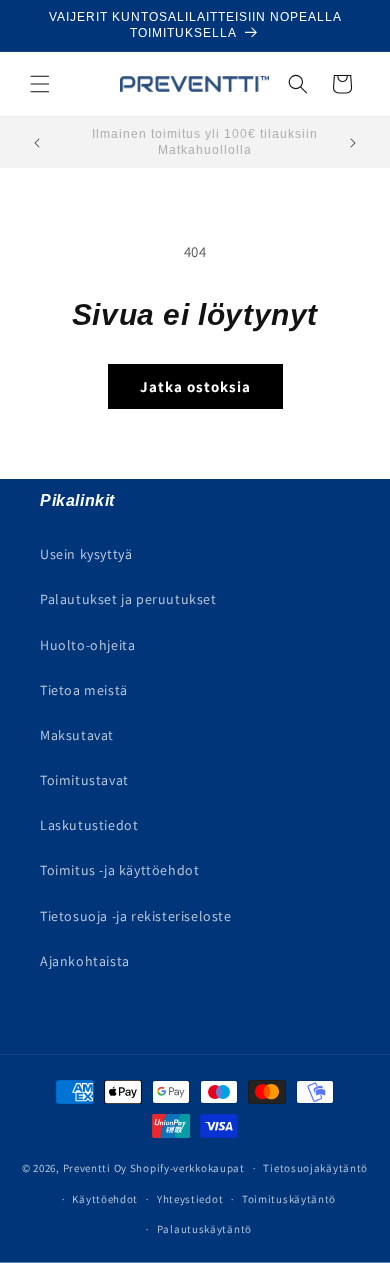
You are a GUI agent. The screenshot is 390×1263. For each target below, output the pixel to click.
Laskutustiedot (89, 825)
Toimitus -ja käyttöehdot (119, 870)
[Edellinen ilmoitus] (37, 143)
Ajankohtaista (85, 961)
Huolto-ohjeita (87, 645)
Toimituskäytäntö (289, 1199)
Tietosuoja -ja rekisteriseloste (136, 916)
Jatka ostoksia (195, 386)
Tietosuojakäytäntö (315, 1168)
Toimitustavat (84, 780)
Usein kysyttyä (86, 554)
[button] (40, 84)
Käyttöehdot (105, 1199)
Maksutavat (77, 735)
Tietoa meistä (84, 690)
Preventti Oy (95, 1168)
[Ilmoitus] (353, 143)
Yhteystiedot (190, 1199)
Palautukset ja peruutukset (128, 599)
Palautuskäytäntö (204, 1229)
